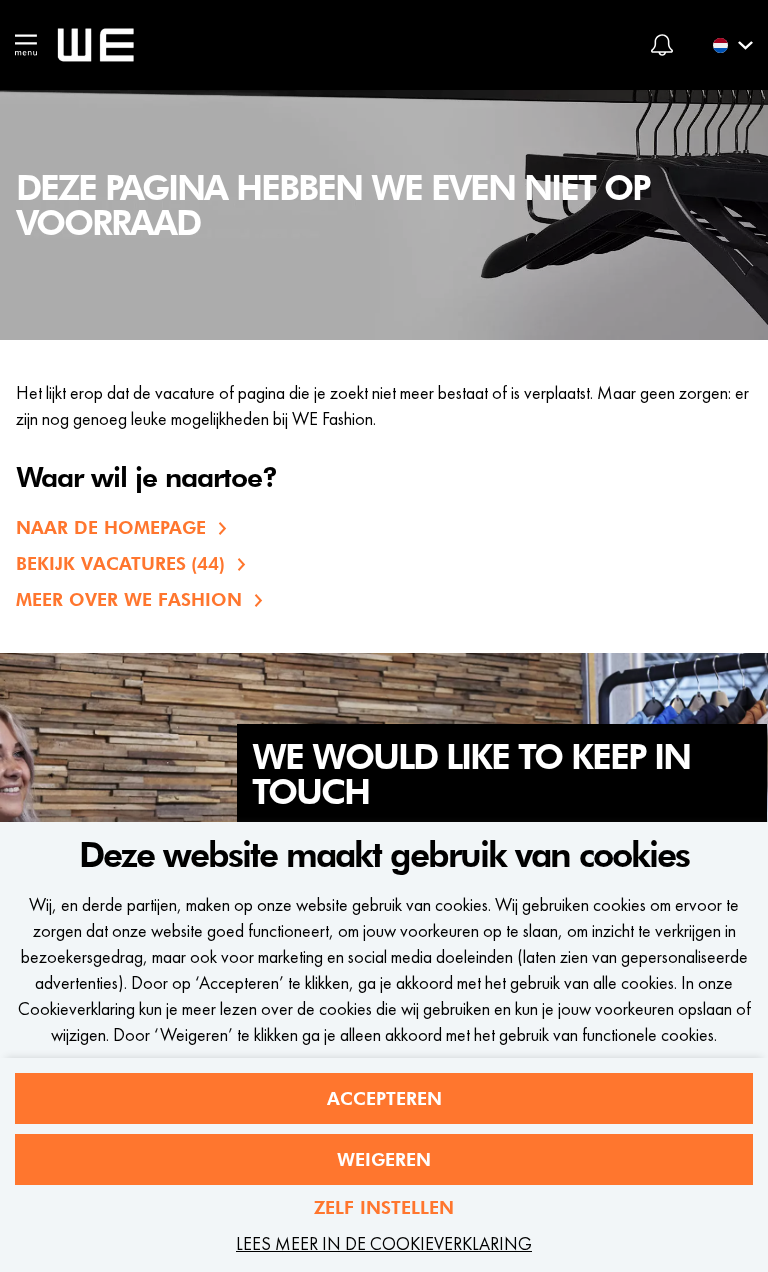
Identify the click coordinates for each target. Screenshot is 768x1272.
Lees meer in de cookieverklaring (384, 1243)
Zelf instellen (384, 1207)
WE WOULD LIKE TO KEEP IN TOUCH (471, 775)
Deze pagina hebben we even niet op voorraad (332, 206)
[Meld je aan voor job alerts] (662, 45)
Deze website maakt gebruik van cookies (384, 856)
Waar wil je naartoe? (146, 479)
